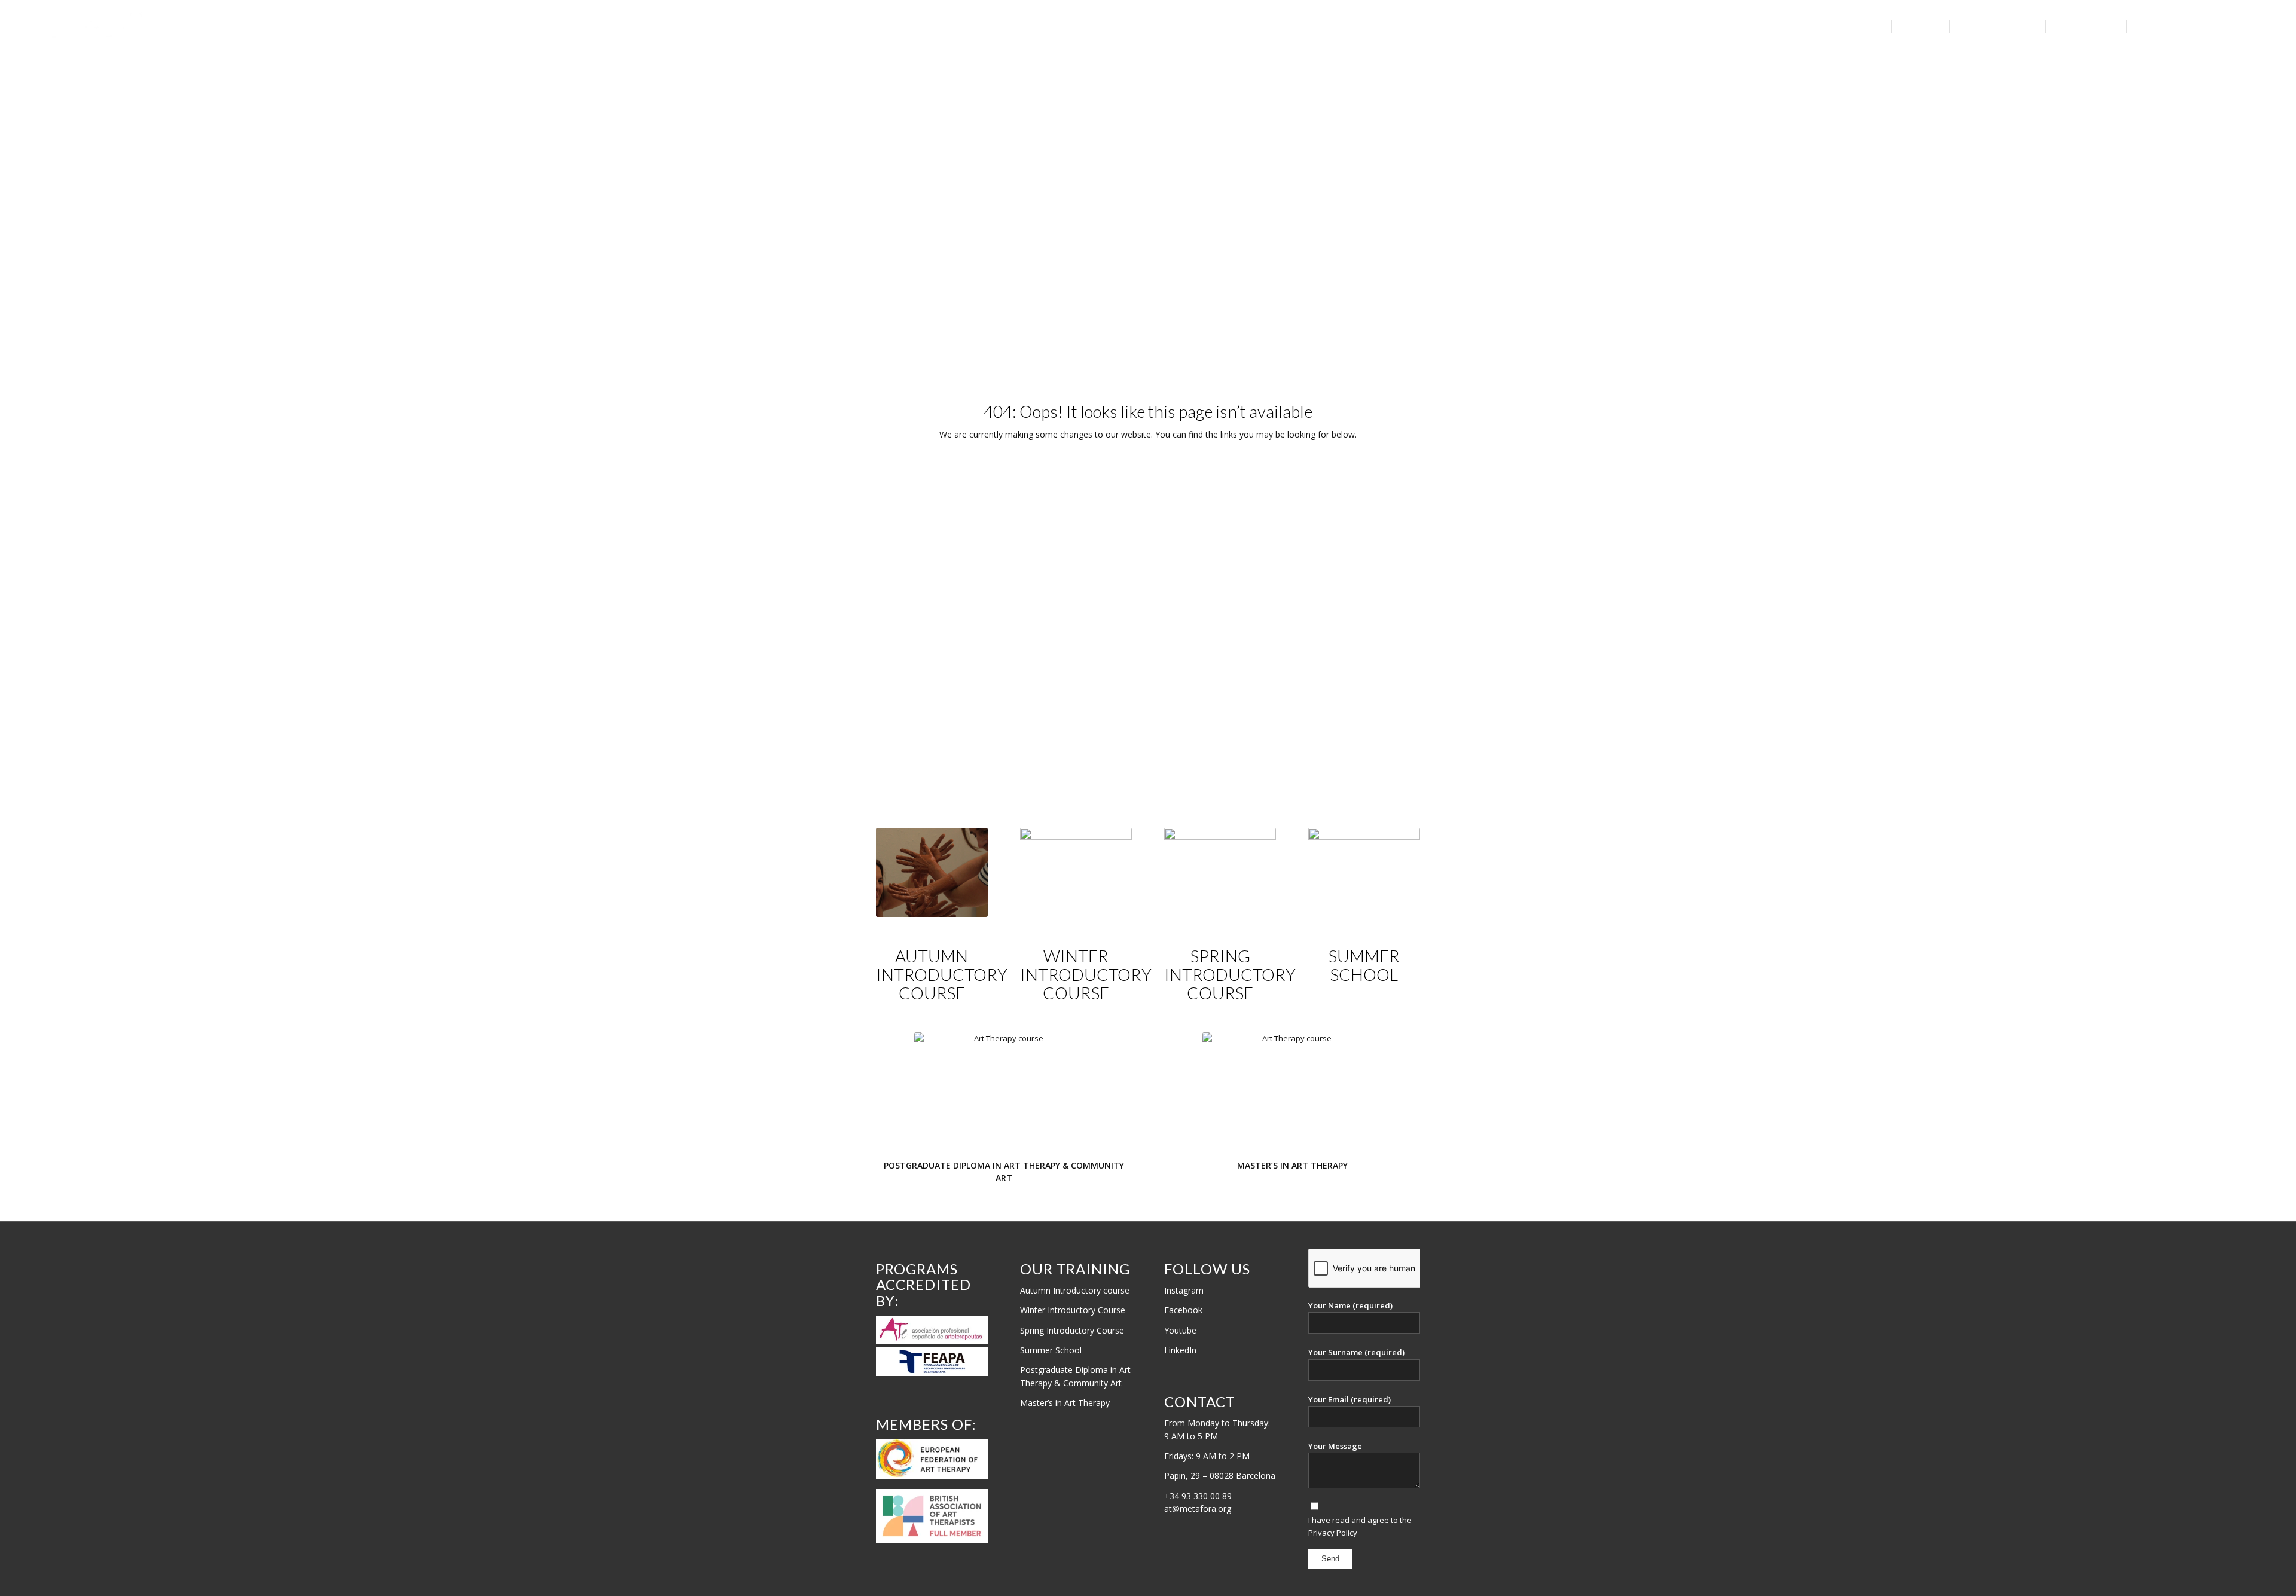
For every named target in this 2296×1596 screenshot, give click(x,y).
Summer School (1051, 1350)
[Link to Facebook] (2241, 26)
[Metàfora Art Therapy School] (103, 27)
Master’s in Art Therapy (1065, 1403)
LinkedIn (1180, 1350)
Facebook (1183, 1310)
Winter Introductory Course (1073, 1310)
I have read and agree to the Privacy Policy (1360, 1526)
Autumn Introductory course (1075, 1290)
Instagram (1184, 1290)
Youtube (1180, 1330)
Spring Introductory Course (1072, 1330)
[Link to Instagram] (2223, 26)
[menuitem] (1854, 27)
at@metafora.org (1198, 1508)
